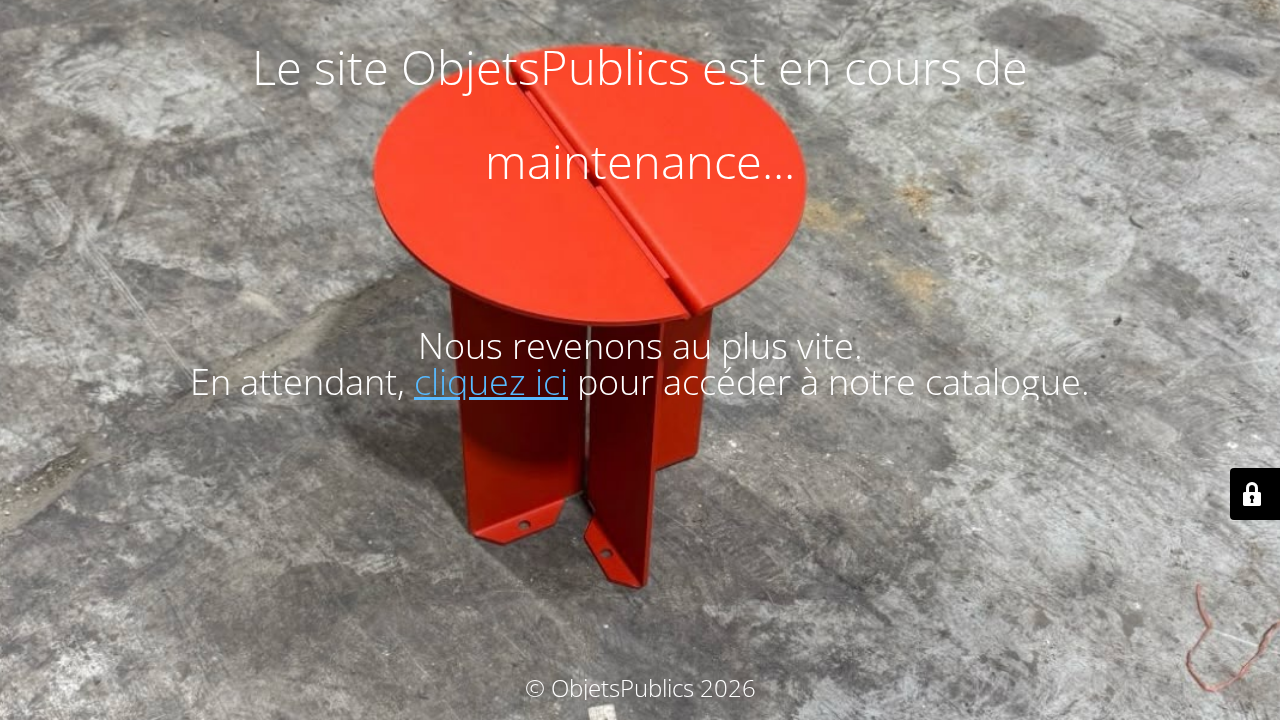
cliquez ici (491, 381)
